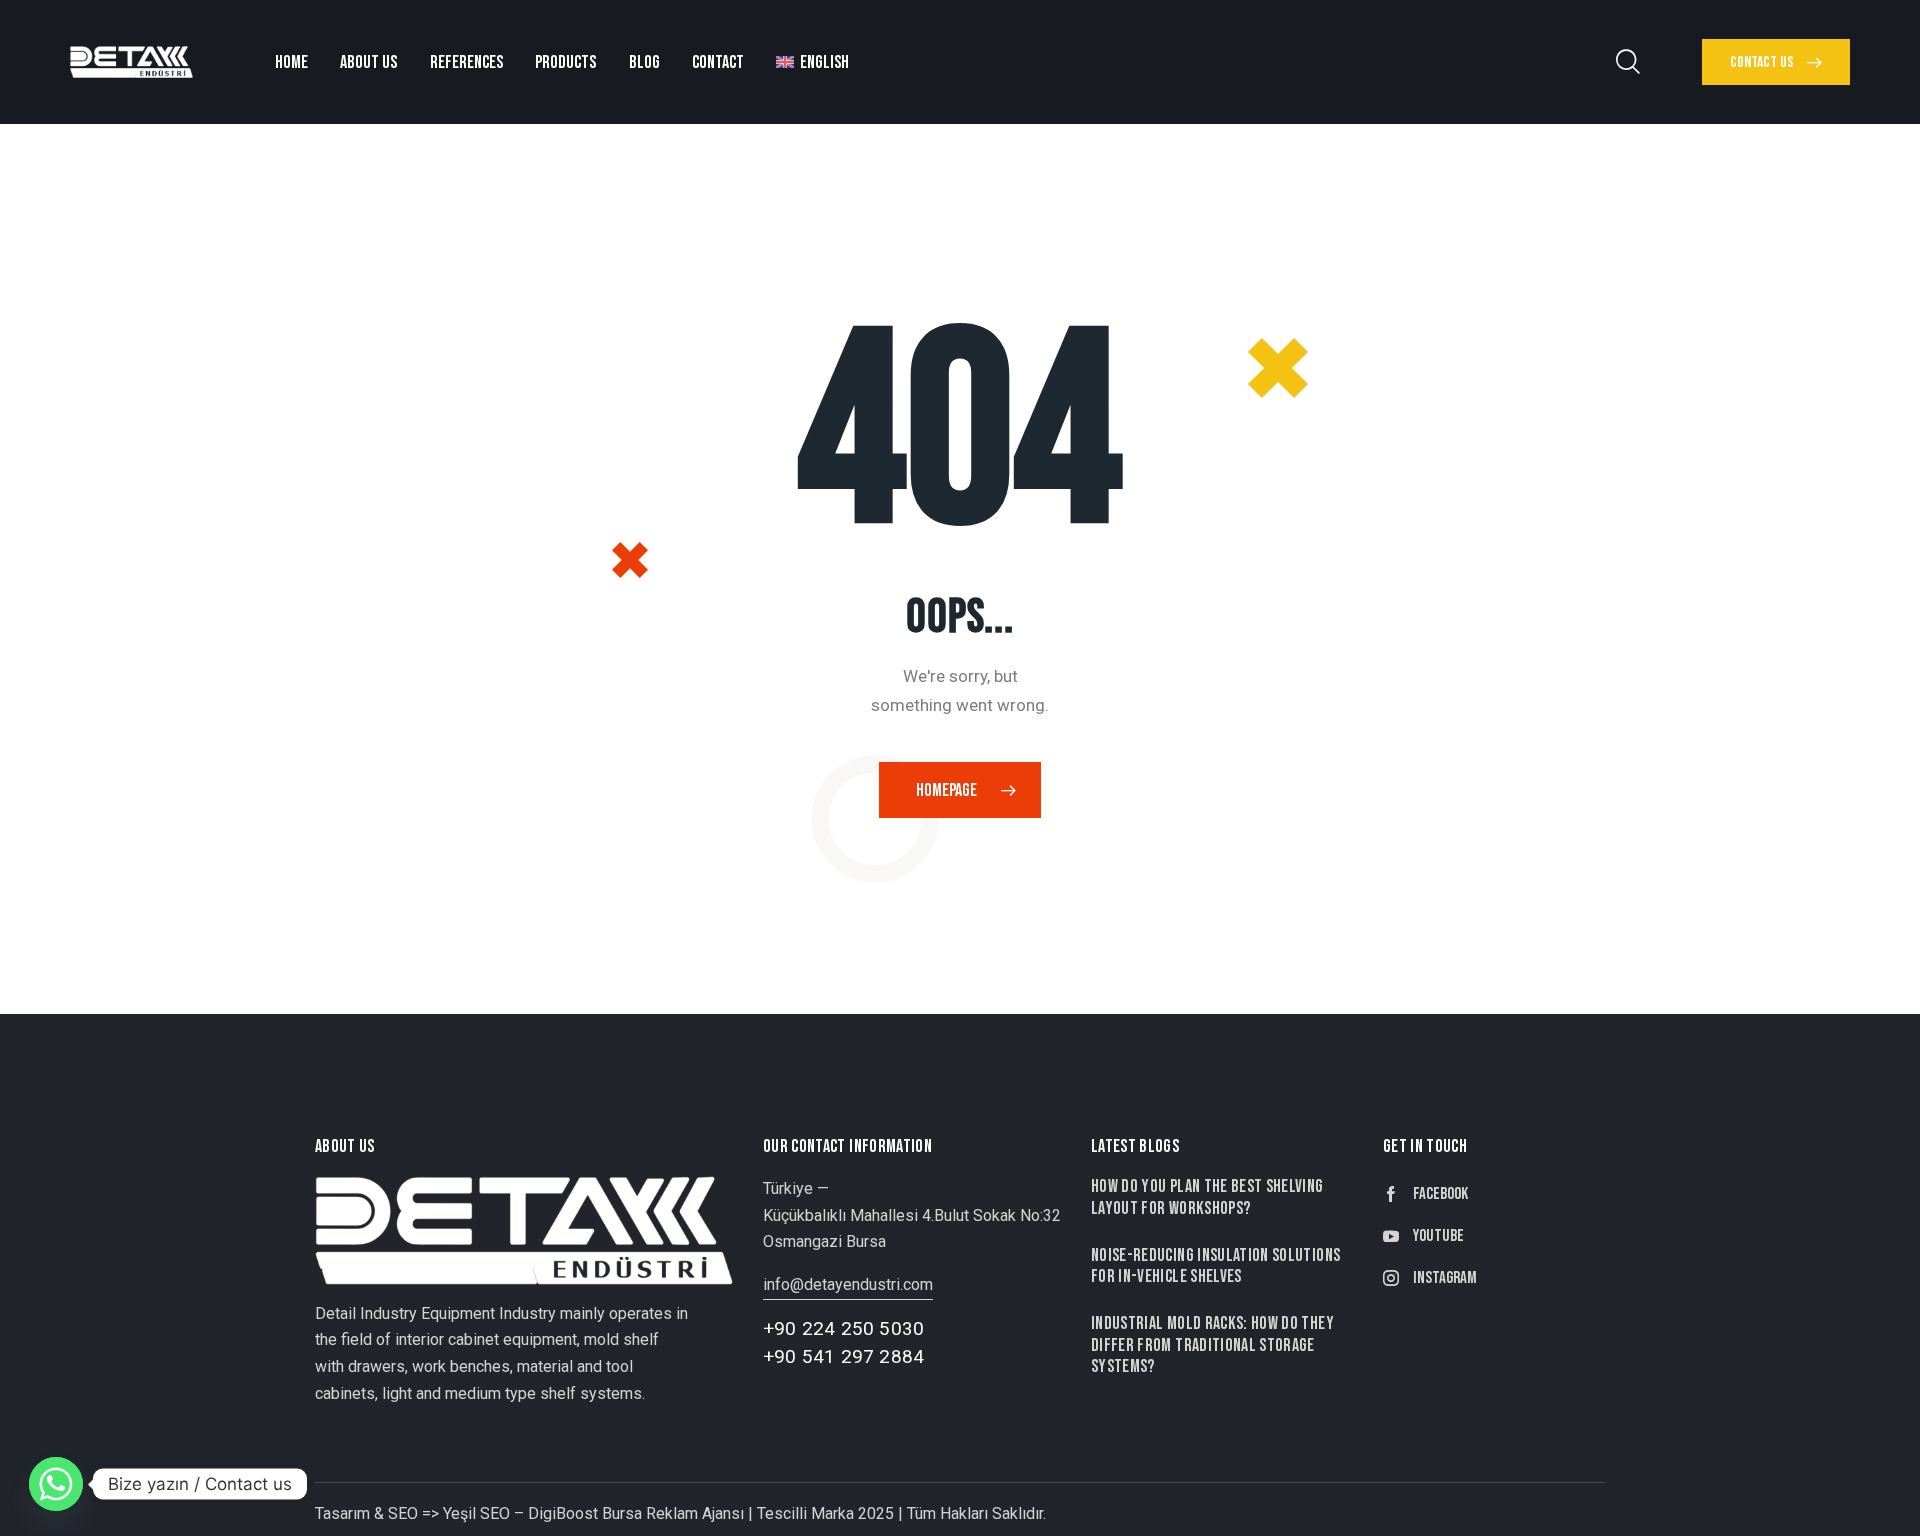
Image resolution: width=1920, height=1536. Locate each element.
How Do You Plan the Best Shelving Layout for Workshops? (1207, 1197)
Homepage (946, 790)
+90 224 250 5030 (843, 1328)
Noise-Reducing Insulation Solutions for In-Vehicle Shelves (1215, 1266)
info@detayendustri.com (848, 1284)
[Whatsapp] (56, 1484)
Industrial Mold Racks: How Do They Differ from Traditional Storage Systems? (1212, 1345)
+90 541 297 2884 (843, 1356)
